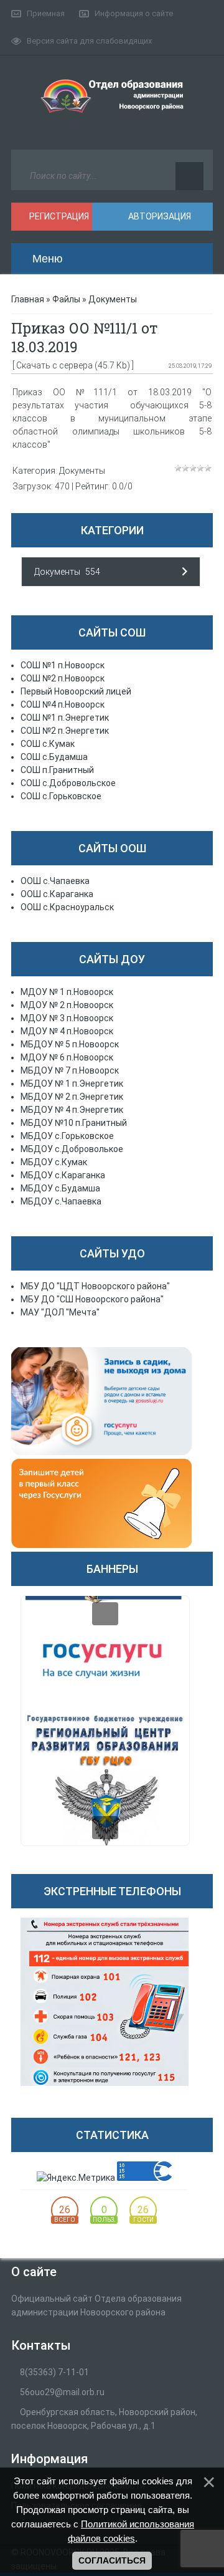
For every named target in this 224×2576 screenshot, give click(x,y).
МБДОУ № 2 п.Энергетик (72, 1097)
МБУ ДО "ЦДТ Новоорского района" (95, 1286)
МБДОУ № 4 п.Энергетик (72, 1110)
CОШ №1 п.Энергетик (65, 718)
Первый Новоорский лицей (76, 691)
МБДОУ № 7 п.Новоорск (70, 1070)
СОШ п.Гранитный (57, 770)
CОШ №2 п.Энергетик (65, 731)
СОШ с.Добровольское (68, 783)
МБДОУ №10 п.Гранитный (74, 1123)
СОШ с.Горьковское (61, 796)
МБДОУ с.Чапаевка (61, 1201)
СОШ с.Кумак (48, 744)
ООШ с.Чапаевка (55, 881)
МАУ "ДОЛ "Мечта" (60, 1312)
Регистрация (58, 216)
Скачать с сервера (54, 365)
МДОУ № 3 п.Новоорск (67, 1018)
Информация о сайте (134, 13)
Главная (28, 299)
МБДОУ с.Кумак (54, 1162)
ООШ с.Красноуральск (67, 907)
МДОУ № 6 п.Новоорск (67, 1057)
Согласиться (112, 2560)
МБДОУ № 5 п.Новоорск (70, 1044)
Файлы (66, 299)
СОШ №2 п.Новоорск (63, 678)
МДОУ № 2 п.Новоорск (67, 1005)
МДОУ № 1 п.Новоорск (67, 992)
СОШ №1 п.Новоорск (63, 665)
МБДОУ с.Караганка (63, 1175)
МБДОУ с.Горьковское (67, 1136)
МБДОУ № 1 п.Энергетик (72, 1084)
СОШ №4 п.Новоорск (63, 704)
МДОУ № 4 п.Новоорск (67, 1031)
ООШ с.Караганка (57, 894)
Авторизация (159, 216)
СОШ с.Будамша (54, 757)
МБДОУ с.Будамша (60, 1188)
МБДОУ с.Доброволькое (72, 1149)
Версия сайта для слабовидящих (89, 41)
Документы (113, 299)
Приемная (46, 13)
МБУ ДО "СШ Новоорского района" (92, 1299)
